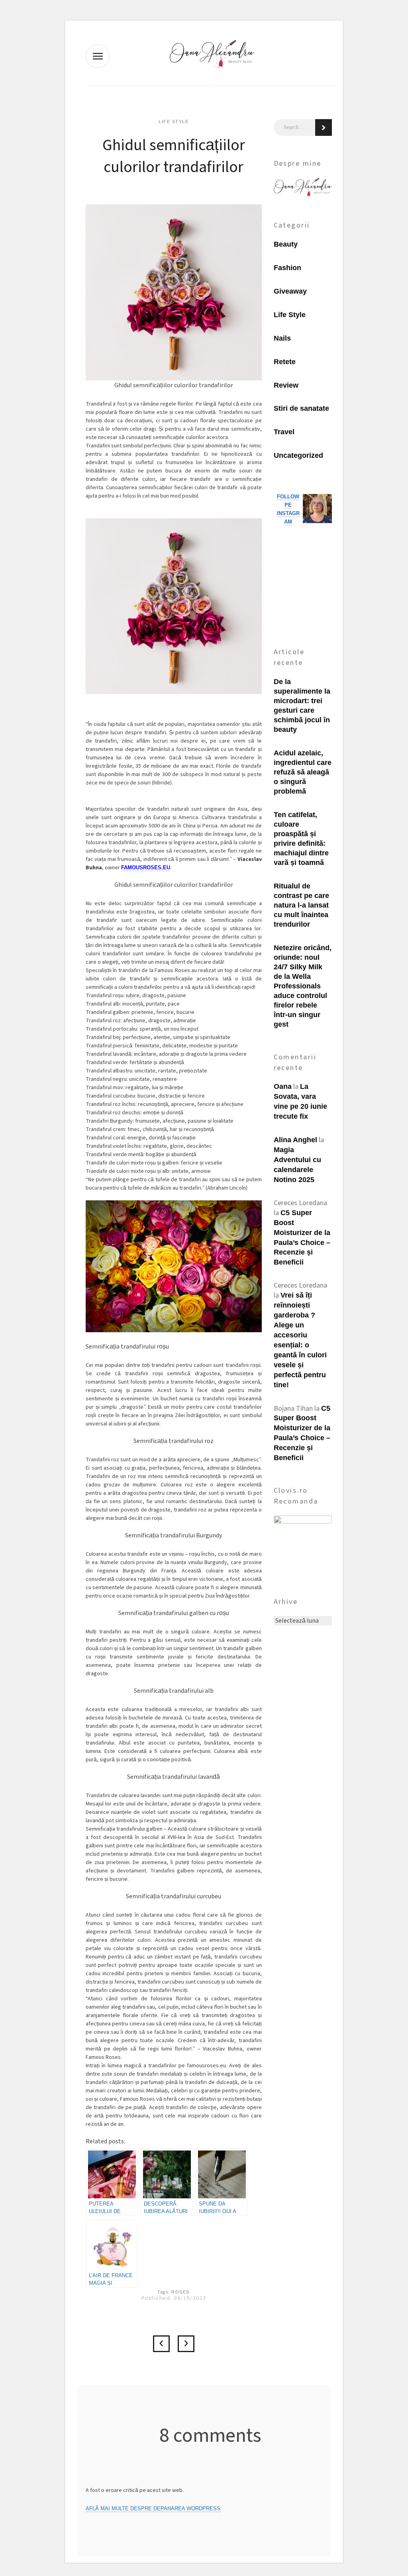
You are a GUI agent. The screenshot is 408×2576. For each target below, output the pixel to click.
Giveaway (290, 291)
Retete (285, 362)
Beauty (286, 244)
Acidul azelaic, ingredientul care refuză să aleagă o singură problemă (303, 772)
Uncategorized (298, 455)
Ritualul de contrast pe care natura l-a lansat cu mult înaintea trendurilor (301, 905)
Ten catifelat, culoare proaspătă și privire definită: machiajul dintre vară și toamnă (301, 839)
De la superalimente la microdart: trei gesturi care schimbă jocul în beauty (302, 706)
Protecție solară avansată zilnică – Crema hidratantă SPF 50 (186, 2344)
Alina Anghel (295, 1140)
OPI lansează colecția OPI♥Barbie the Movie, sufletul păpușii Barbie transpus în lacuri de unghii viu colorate (161, 2344)
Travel (284, 432)
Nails (282, 338)
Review (286, 385)
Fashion (287, 268)
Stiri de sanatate (301, 408)
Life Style (174, 122)
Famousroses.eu (146, 867)
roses (180, 2292)
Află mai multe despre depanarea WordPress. (154, 2508)
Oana (283, 1086)
